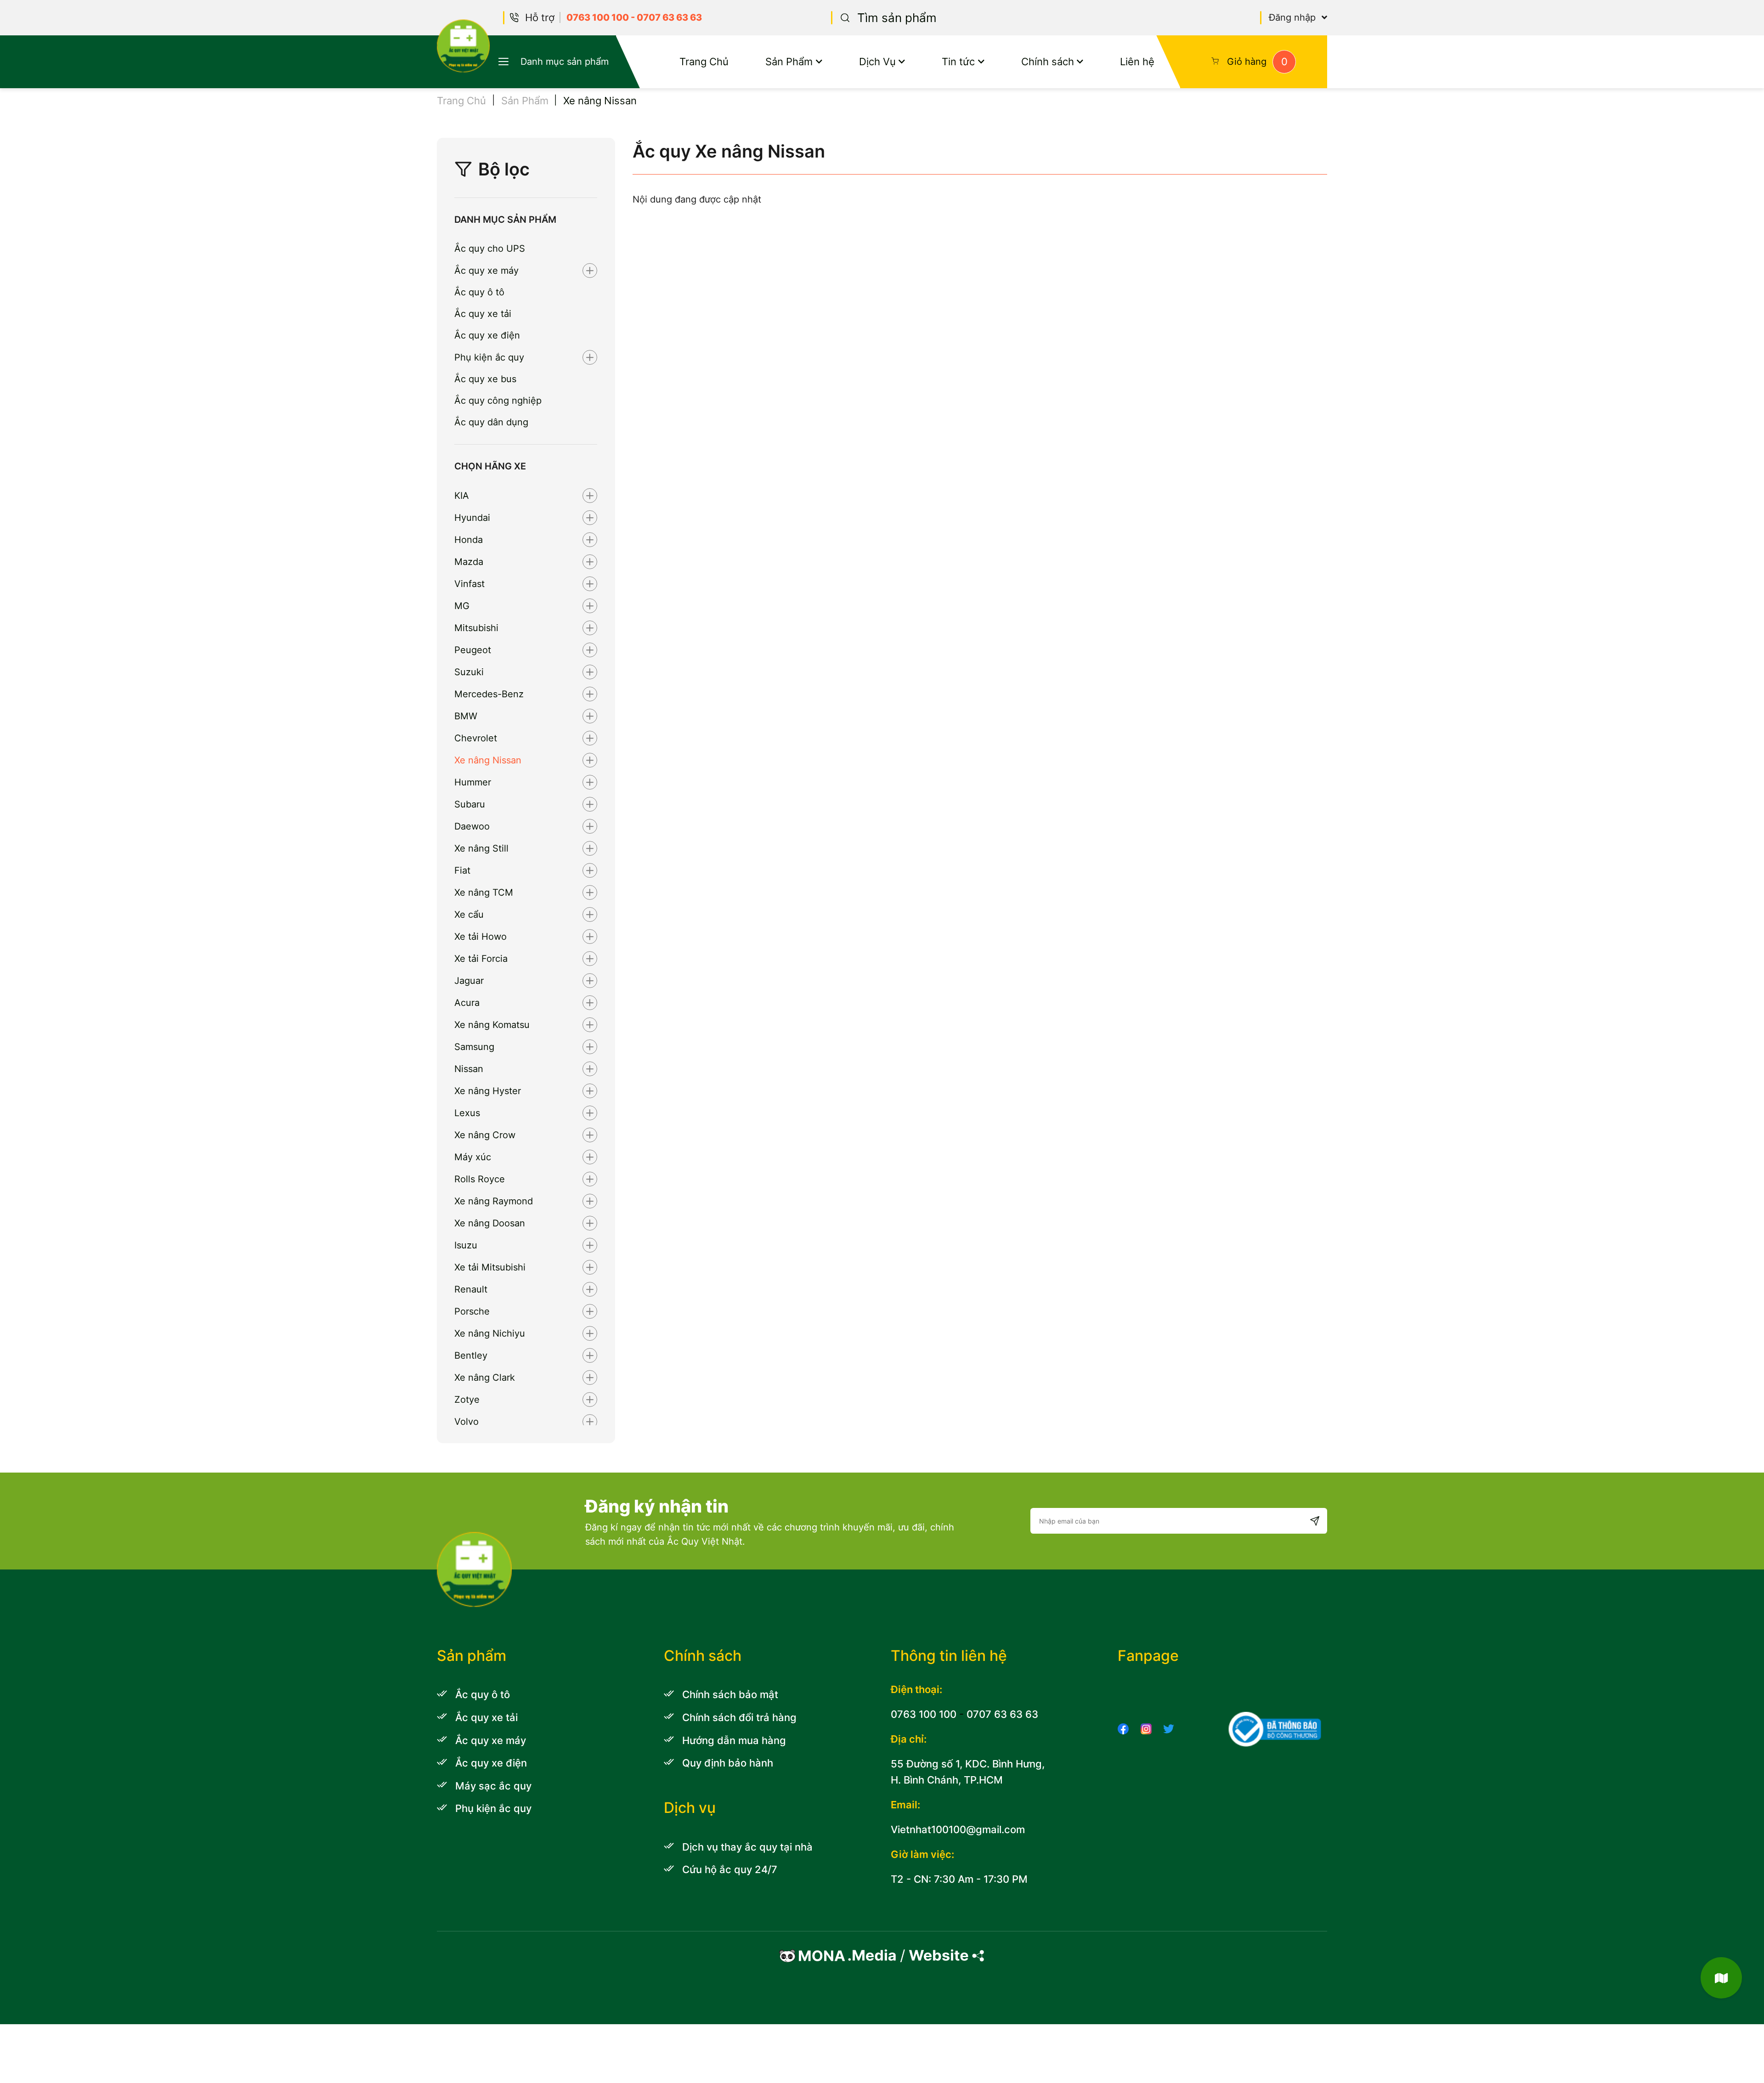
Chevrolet (476, 738)
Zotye (467, 1400)
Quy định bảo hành (728, 1763)
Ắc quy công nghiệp (498, 401)
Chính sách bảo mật (730, 1694)
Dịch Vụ (877, 61)
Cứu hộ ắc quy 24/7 (730, 1869)
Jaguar (469, 981)
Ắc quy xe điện (487, 335)
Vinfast (469, 584)
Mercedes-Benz (489, 694)
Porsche (472, 1311)
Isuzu (466, 1245)
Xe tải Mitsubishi (490, 1267)
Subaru (470, 804)
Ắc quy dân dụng (491, 422)
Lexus (467, 1113)
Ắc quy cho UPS (490, 248)
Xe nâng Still (481, 848)
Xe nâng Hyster (488, 1091)
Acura (467, 1003)
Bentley (471, 1355)
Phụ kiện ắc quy (489, 357)
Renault (471, 1289)
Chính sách (1048, 61)
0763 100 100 (598, 17)
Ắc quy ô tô (479, 292)
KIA (462, 496)
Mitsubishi (476, 628)
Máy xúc (473, 1157)
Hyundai (472, 518)
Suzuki (469, 672)
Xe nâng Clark (485, 1377)
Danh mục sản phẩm (565, 62)
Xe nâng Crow (485, 1135)
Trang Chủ (704, 61)
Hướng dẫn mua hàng (734, 1740)
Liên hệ (1137, 61)
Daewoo (472, 826)
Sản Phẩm (789, 61)
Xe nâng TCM (484, 892)
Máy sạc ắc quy (493, 1786)
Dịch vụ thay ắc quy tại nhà (747, 1847)
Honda (469, 540)
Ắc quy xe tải (483, 314)
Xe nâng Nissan (488, 760)
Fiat (462, 870)
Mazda (469, 562)
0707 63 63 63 (669, 17)
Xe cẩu (469, 914)
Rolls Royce (480, 1179)
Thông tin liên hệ (949, 1656)
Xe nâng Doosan (490, 1223)
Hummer (473, 782)
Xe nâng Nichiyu (490, 1333)
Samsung (474, 1047)
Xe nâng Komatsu (492, 1025)
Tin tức (958, 61)
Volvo (466, 1422)
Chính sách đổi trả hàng (739, 1717)
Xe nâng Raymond (494, 1201)
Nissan (469, 1069)
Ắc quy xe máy (486, 271)
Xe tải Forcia (481, 959)
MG (462, 606)
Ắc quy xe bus (485, 379)
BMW (466, 716)
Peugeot (473, 650)
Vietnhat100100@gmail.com (958, 1829)
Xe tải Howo (481, 937)
